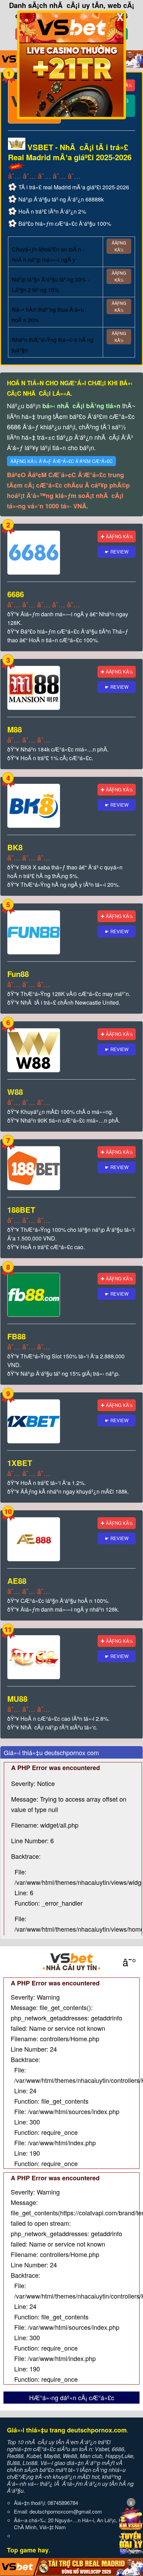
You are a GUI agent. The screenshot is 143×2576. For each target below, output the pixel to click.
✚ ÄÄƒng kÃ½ (117, 536)
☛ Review (117, 552)
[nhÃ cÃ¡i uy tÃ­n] (71, 1962)
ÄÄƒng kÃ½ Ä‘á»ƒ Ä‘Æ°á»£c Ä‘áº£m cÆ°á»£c (61, 461)
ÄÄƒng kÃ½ (119, 246)
